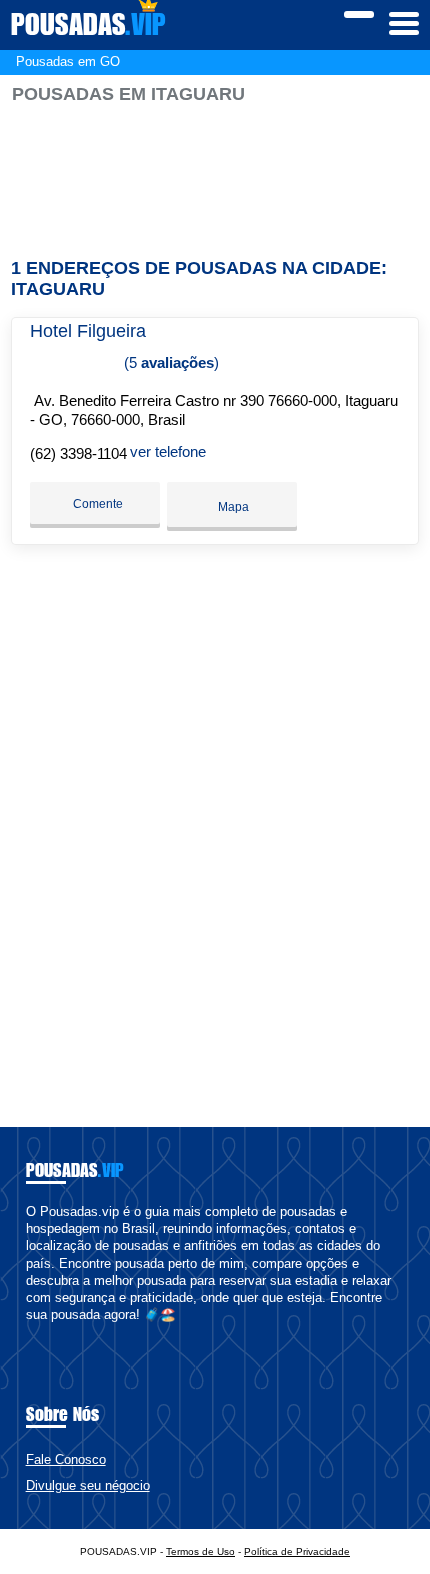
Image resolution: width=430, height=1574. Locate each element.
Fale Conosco (66, 1459)
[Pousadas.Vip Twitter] (39, 1332)
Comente (96, 504)
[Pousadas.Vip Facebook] (30, 1332)
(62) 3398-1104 (78, 453)
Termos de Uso (200, 1551)
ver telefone (168, 451)
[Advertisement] (215, 172)
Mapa (232, 507)
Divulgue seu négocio (88, 1485)
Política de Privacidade (297, 1551)
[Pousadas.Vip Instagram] (48, 1332)
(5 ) (169, 362)
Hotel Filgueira (88, 331)
